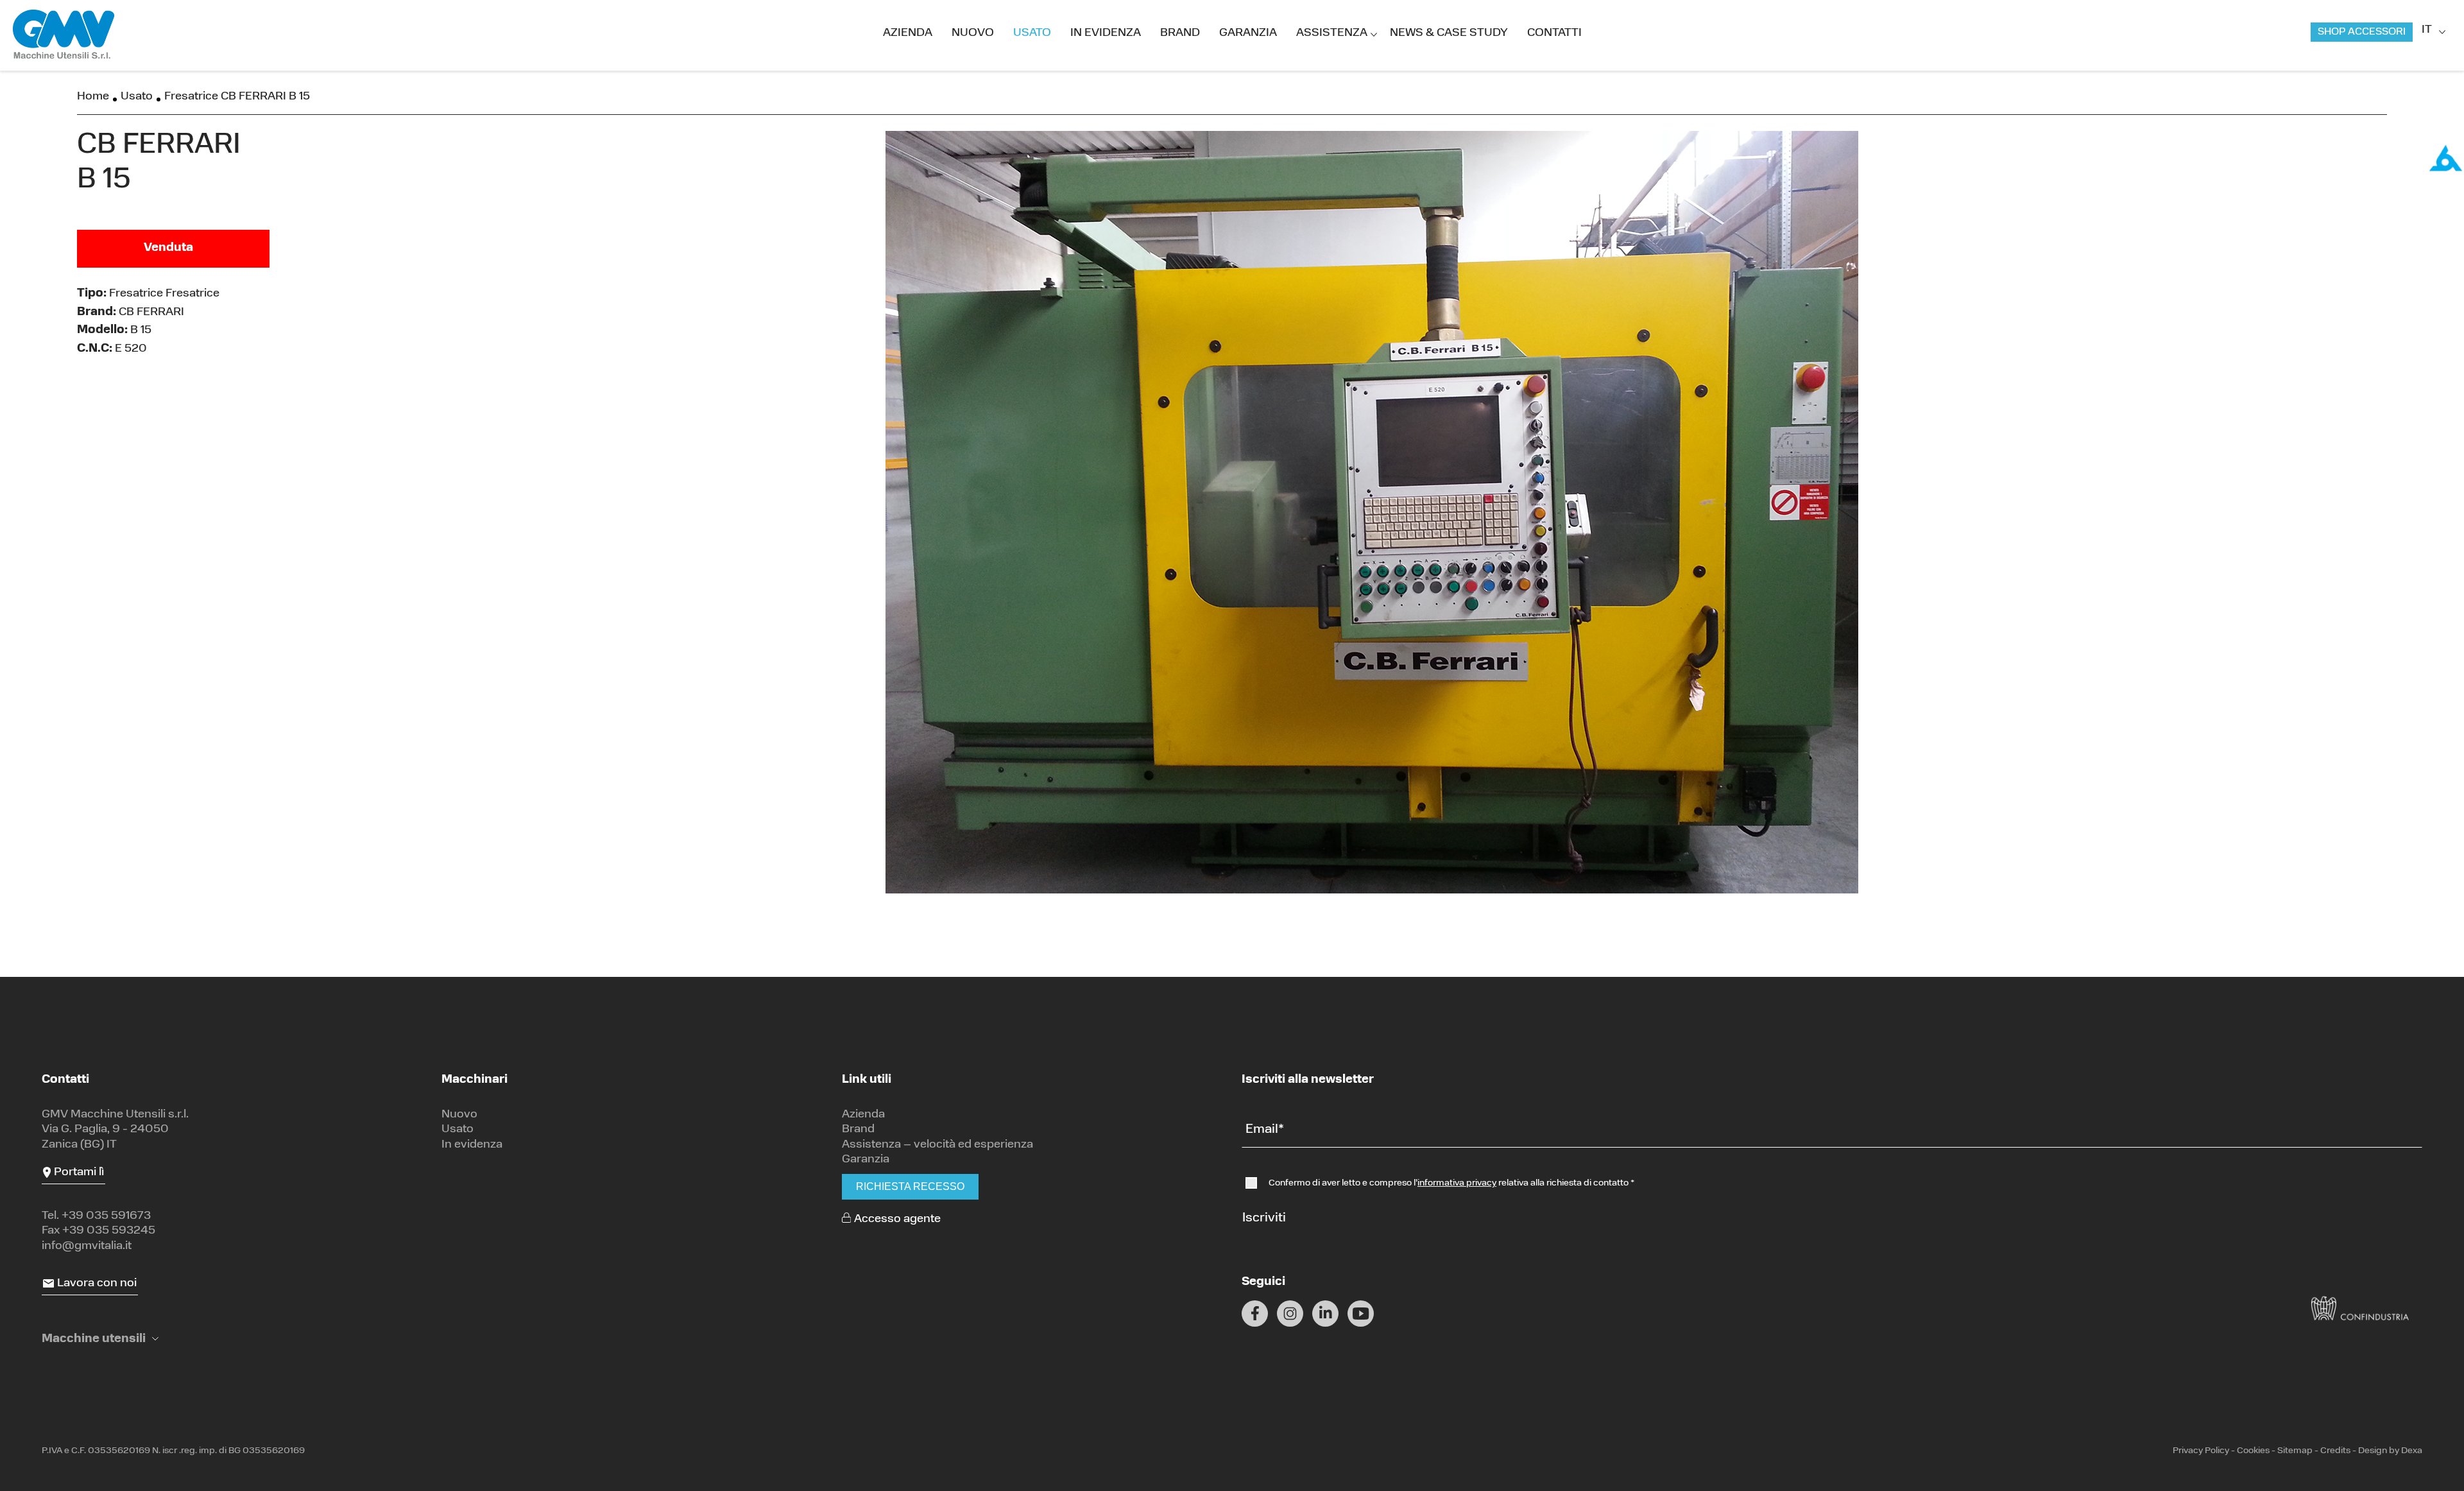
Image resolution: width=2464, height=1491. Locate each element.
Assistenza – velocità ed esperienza (937, 1145)
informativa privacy (1457, 1183)
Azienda (908, 33)
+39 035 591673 (106, 1216)
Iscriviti (1264, 1218)
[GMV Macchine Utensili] (64, 35)
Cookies (2253, 1451)
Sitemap (2295, 1451)
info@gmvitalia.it (87, 1246)
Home (93, 97)
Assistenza (1332, 33)
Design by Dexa (2390, 1451)
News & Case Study (1449, 33)
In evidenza (1106, 33)
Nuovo (973, 33)
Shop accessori (2362, 32)
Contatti (1554, 33)
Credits (2335, 1451)
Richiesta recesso (910, 1186)
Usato (1032, 33)
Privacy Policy (2201, 1451)
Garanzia (1248, 33)
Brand (1180, 33)
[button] (100, 1340)
